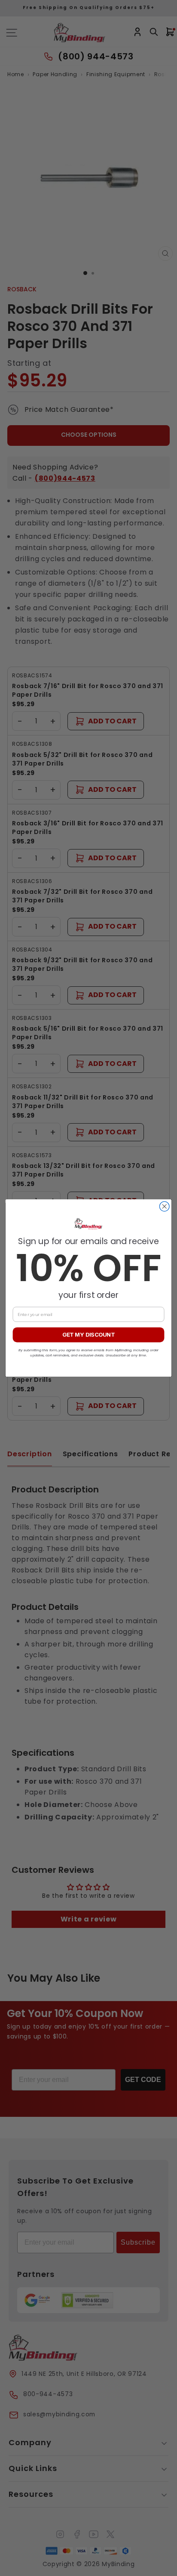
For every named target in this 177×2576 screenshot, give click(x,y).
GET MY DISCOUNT (88, 1335)
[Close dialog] (164, 1206)
